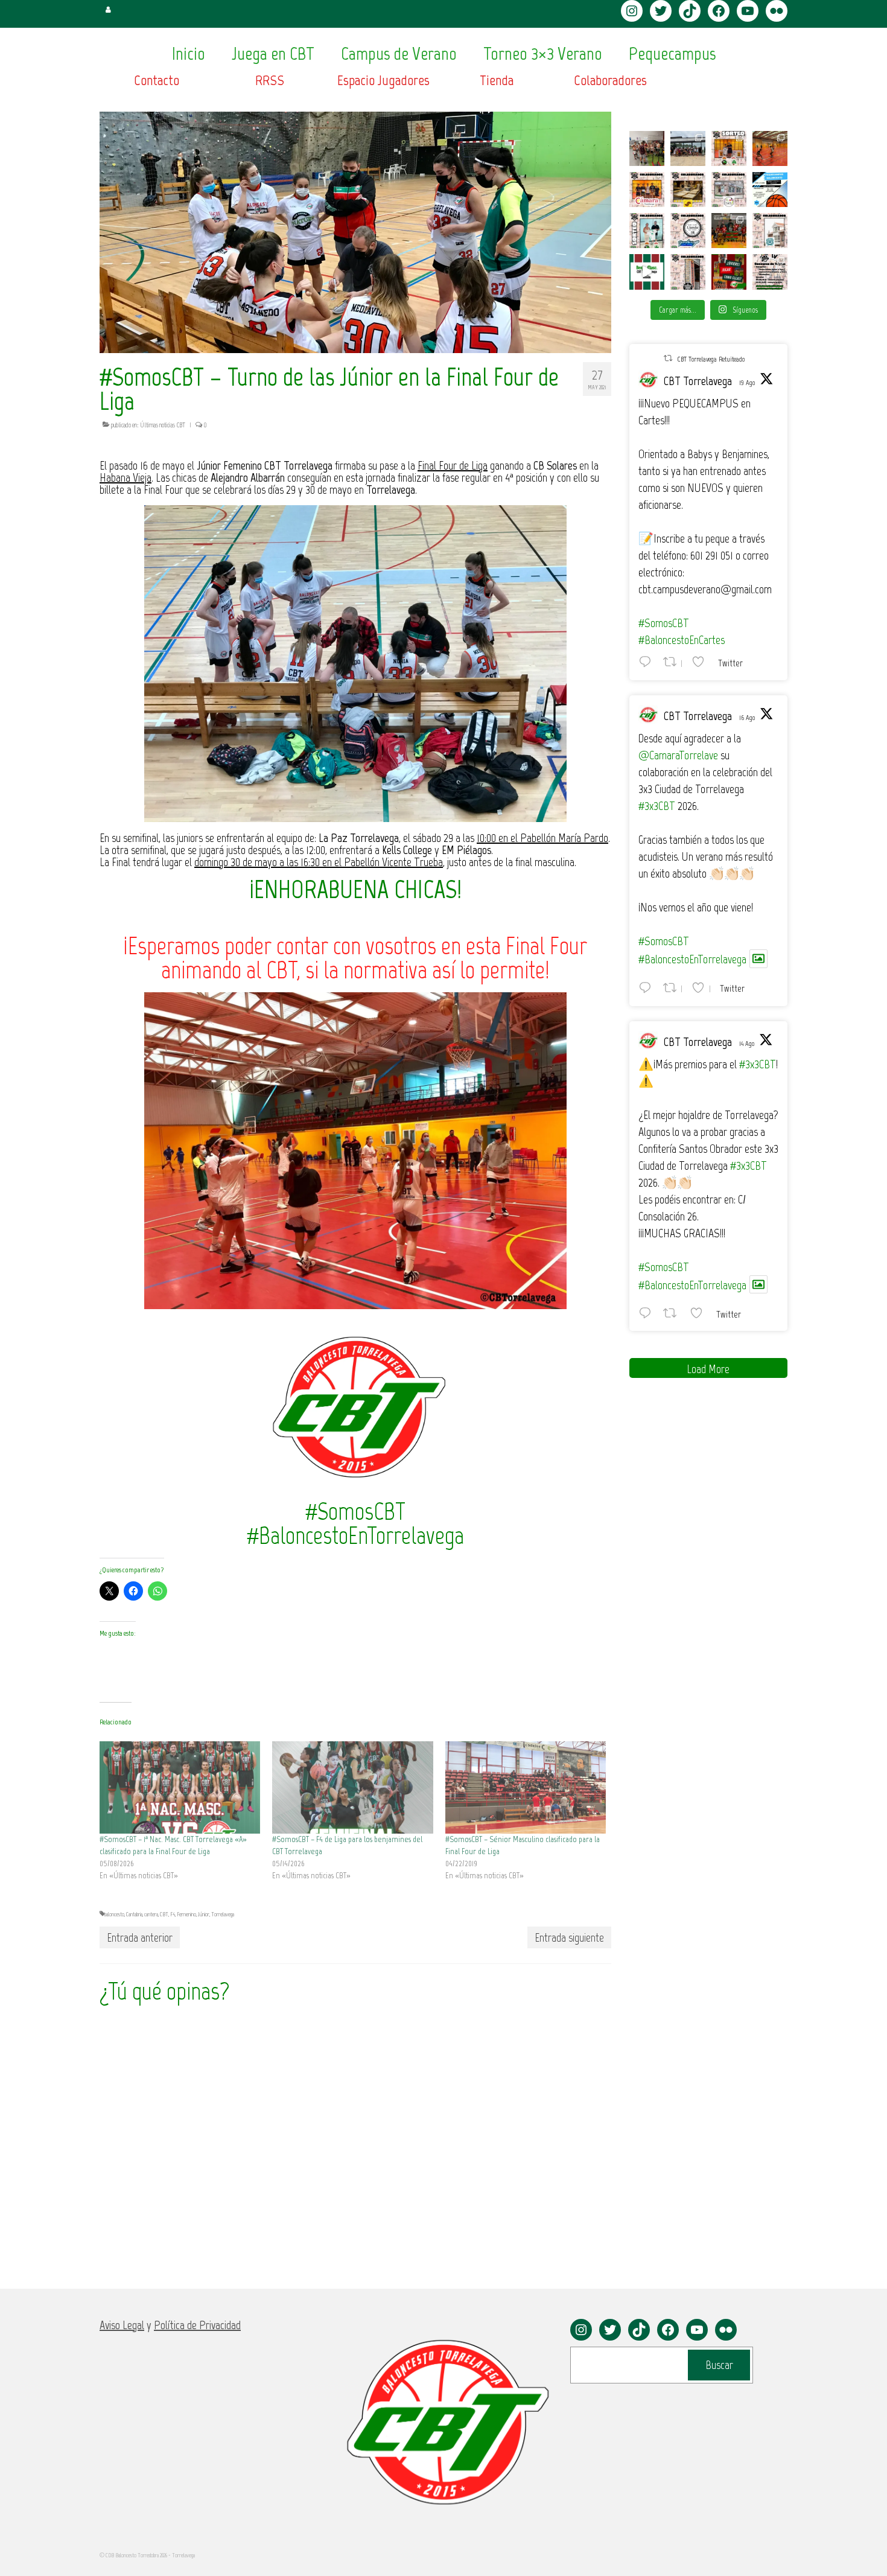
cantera (151, 1914)
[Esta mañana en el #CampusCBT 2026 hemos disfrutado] (688, 148)
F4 (173, 1914)
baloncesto (114, 1914)
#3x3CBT (657, 806)
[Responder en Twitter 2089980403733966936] (648, 662)
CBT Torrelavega (698, 381)
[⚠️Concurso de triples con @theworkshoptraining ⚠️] (770, 272)
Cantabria (134, 1914)
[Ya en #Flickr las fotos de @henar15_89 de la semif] (729, 231)
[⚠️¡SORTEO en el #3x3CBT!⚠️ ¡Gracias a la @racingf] (647, 231)
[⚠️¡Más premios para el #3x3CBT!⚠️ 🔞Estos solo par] (688, 272)
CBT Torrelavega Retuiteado (711, 359)
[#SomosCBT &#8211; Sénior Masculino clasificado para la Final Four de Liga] (526, 1787)
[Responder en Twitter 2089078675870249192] (648, 987)
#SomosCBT (664, 623)
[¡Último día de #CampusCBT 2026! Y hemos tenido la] (647, 148)
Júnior (204, 1914)
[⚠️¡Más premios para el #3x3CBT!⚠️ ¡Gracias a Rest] (688, 231)
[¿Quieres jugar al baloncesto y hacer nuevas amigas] (729, 272)
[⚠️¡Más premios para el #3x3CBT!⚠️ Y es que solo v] (729, 190)
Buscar (719, 2365)
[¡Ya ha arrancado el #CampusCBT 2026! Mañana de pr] (770, 148)
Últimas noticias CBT (163, 425)
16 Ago (747, 718)
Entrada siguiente (569, 1937)
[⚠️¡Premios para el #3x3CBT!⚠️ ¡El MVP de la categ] (770, 231)
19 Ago (747, 383)
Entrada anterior (140, 1937)
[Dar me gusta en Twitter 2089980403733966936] (702, 662)
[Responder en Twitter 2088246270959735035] (648, 1313)
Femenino (186, 1914)
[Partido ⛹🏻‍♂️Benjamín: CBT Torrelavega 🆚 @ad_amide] (647, 272)
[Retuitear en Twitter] (668, 358)
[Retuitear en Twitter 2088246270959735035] (673, 1313)
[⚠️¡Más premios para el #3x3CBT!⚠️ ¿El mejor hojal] (688, 190)
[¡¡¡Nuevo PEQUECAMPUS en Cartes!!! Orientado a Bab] (770, 190)
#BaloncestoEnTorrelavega (692, 959)
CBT (164, 1914)
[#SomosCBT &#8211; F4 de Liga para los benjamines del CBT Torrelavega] (352, 1787)
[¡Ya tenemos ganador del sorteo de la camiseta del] (729, 148)
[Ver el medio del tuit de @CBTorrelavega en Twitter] (758, 959)
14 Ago (747, 1044)
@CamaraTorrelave (678, 755)
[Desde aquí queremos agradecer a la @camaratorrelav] (647, 190)
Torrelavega (223, 1914)
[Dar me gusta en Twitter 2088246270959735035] (700, 1313)
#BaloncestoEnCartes (682, 640)
